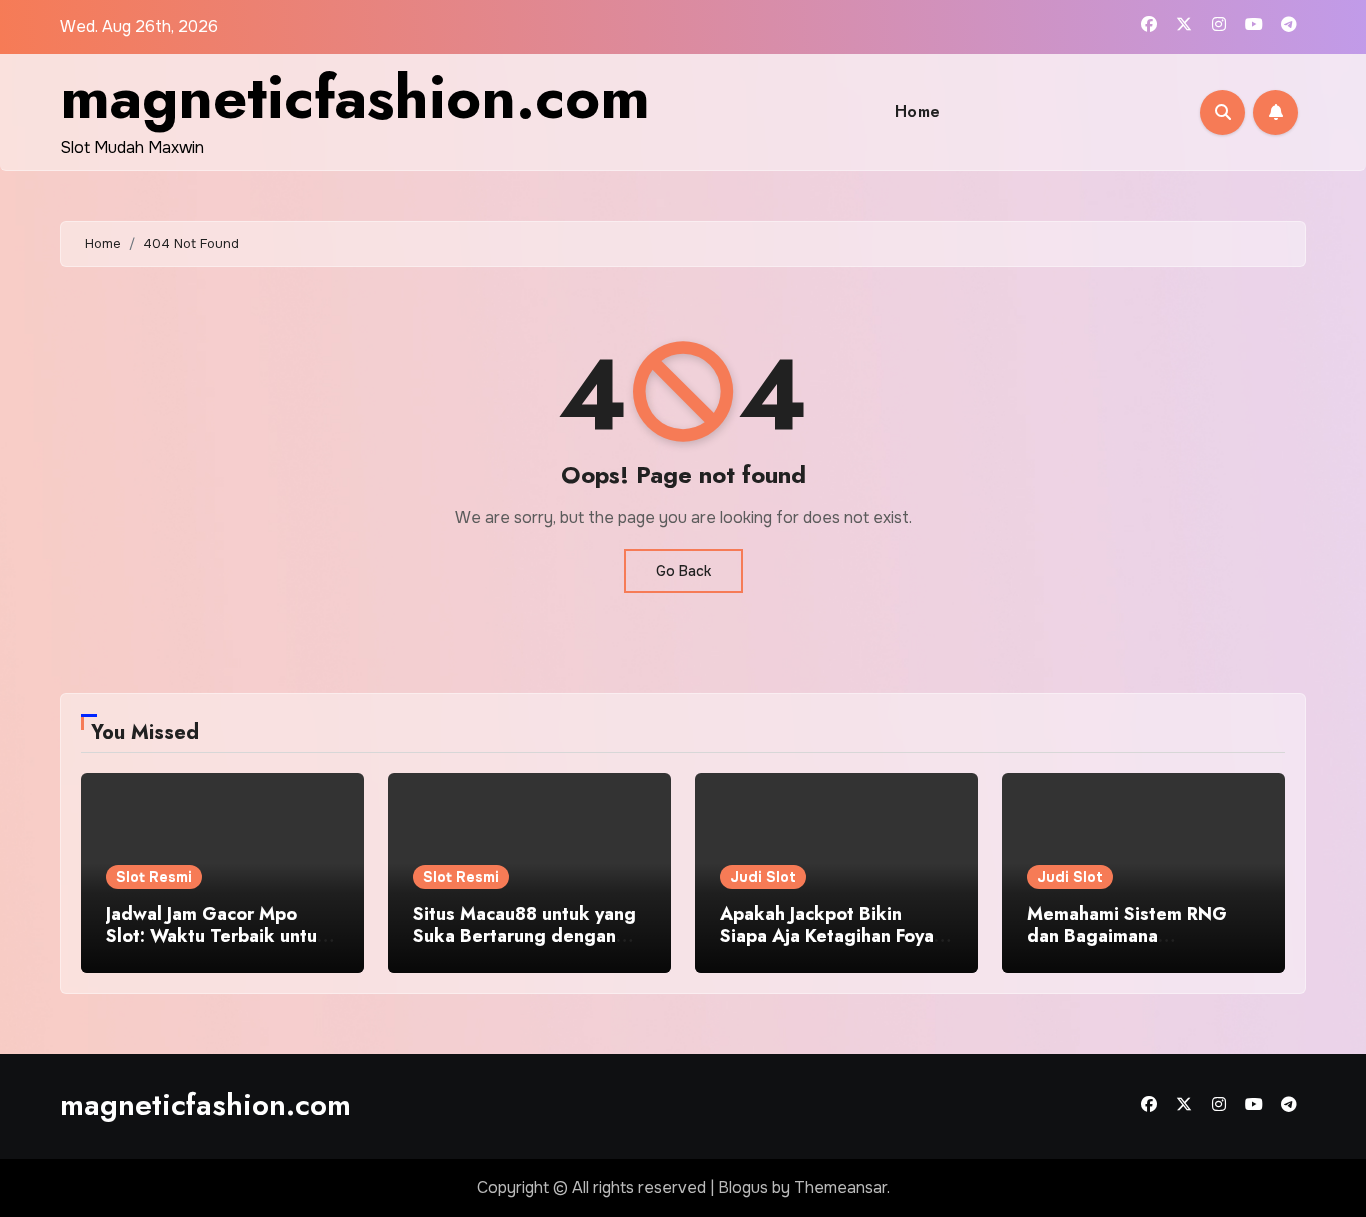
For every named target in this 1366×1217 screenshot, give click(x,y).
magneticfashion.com (355, 97)
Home (918, 111)
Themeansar (840, 1187)
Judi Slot (763, 877)
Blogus (743, 1187)
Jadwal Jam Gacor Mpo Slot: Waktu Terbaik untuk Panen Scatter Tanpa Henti (218, 935)
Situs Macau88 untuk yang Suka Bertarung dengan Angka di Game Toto (524, 935)
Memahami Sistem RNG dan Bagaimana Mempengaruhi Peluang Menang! (1127, 946)
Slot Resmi (154, 877)
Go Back (683, 571)
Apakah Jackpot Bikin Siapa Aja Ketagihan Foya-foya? (830, 935)
